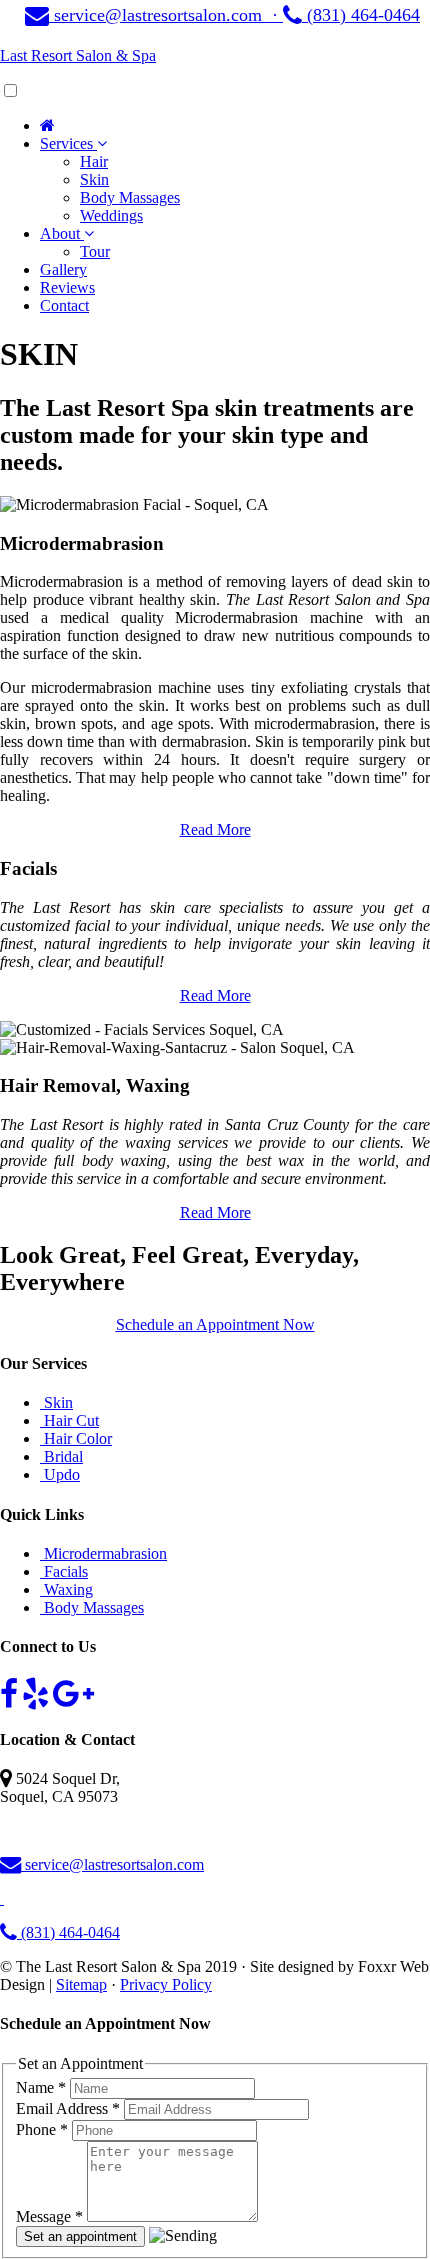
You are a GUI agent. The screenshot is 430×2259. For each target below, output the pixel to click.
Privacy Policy (166, 1984)
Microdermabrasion (103, 1553)
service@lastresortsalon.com (112, 1864)
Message (49, 2216)
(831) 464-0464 (361, 15)
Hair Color (76, 1438)
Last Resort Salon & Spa (78, 55)
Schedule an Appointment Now (215, 1324)
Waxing (66, 1589)
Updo (60, 1474)
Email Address (68, 2108)
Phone (42, 2129)
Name (41, 2087)
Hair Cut (69, 1420)
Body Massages (92, 1607)
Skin (56, 1402)
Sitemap (81, 1984)
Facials (64, 1571)
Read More (215, 829)
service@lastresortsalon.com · (166, 15)
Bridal (61, 1456)
